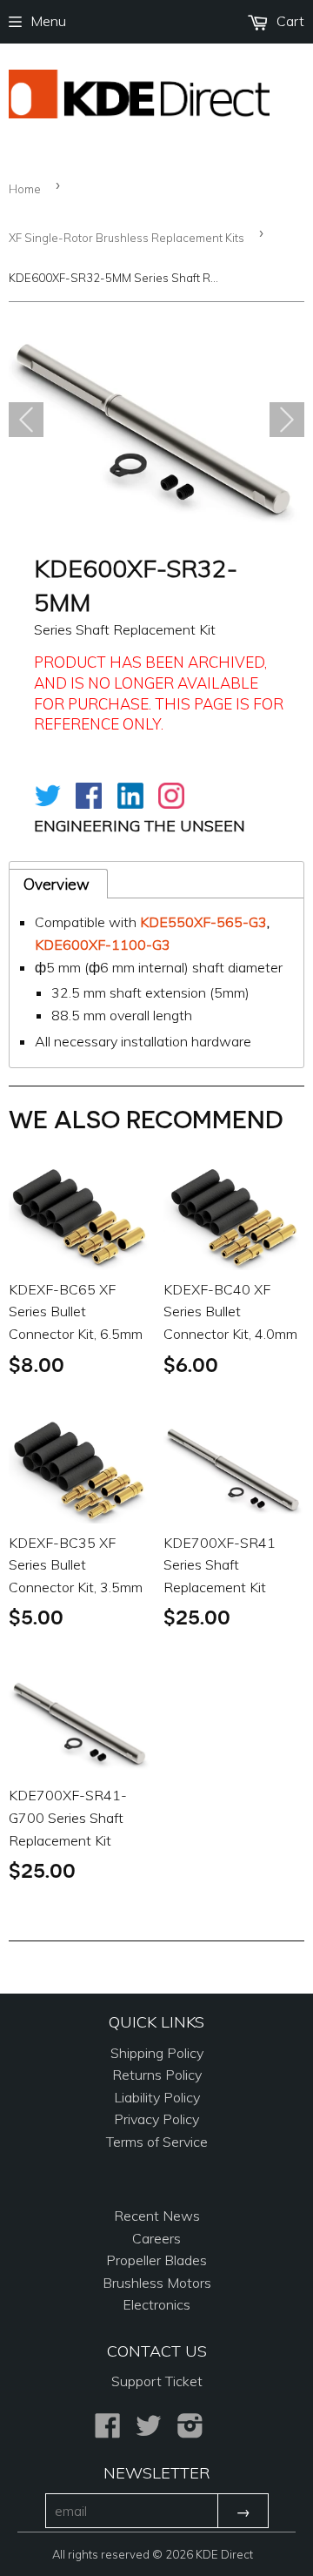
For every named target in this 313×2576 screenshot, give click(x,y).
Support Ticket (157, 2381)
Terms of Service (157, 2142)
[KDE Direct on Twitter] (149, 2431)
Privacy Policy (156, 2119)
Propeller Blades (156, 2260)
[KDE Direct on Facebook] (108, 2431)
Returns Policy (157, 2075)
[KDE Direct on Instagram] (190, 2431)
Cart (289, 21)
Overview (57, 884)
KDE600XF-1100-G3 (103, 945)
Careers (156, 2238)
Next (287, 420)
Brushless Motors (157, 2283)
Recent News (157, 2216)
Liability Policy (157, 2097)
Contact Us (157, 2351)
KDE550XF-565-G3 (203, 922)
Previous (26, 420)
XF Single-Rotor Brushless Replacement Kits (127, 238)
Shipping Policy (157, 2053)
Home (25, 189)
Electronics (156, 2304)
